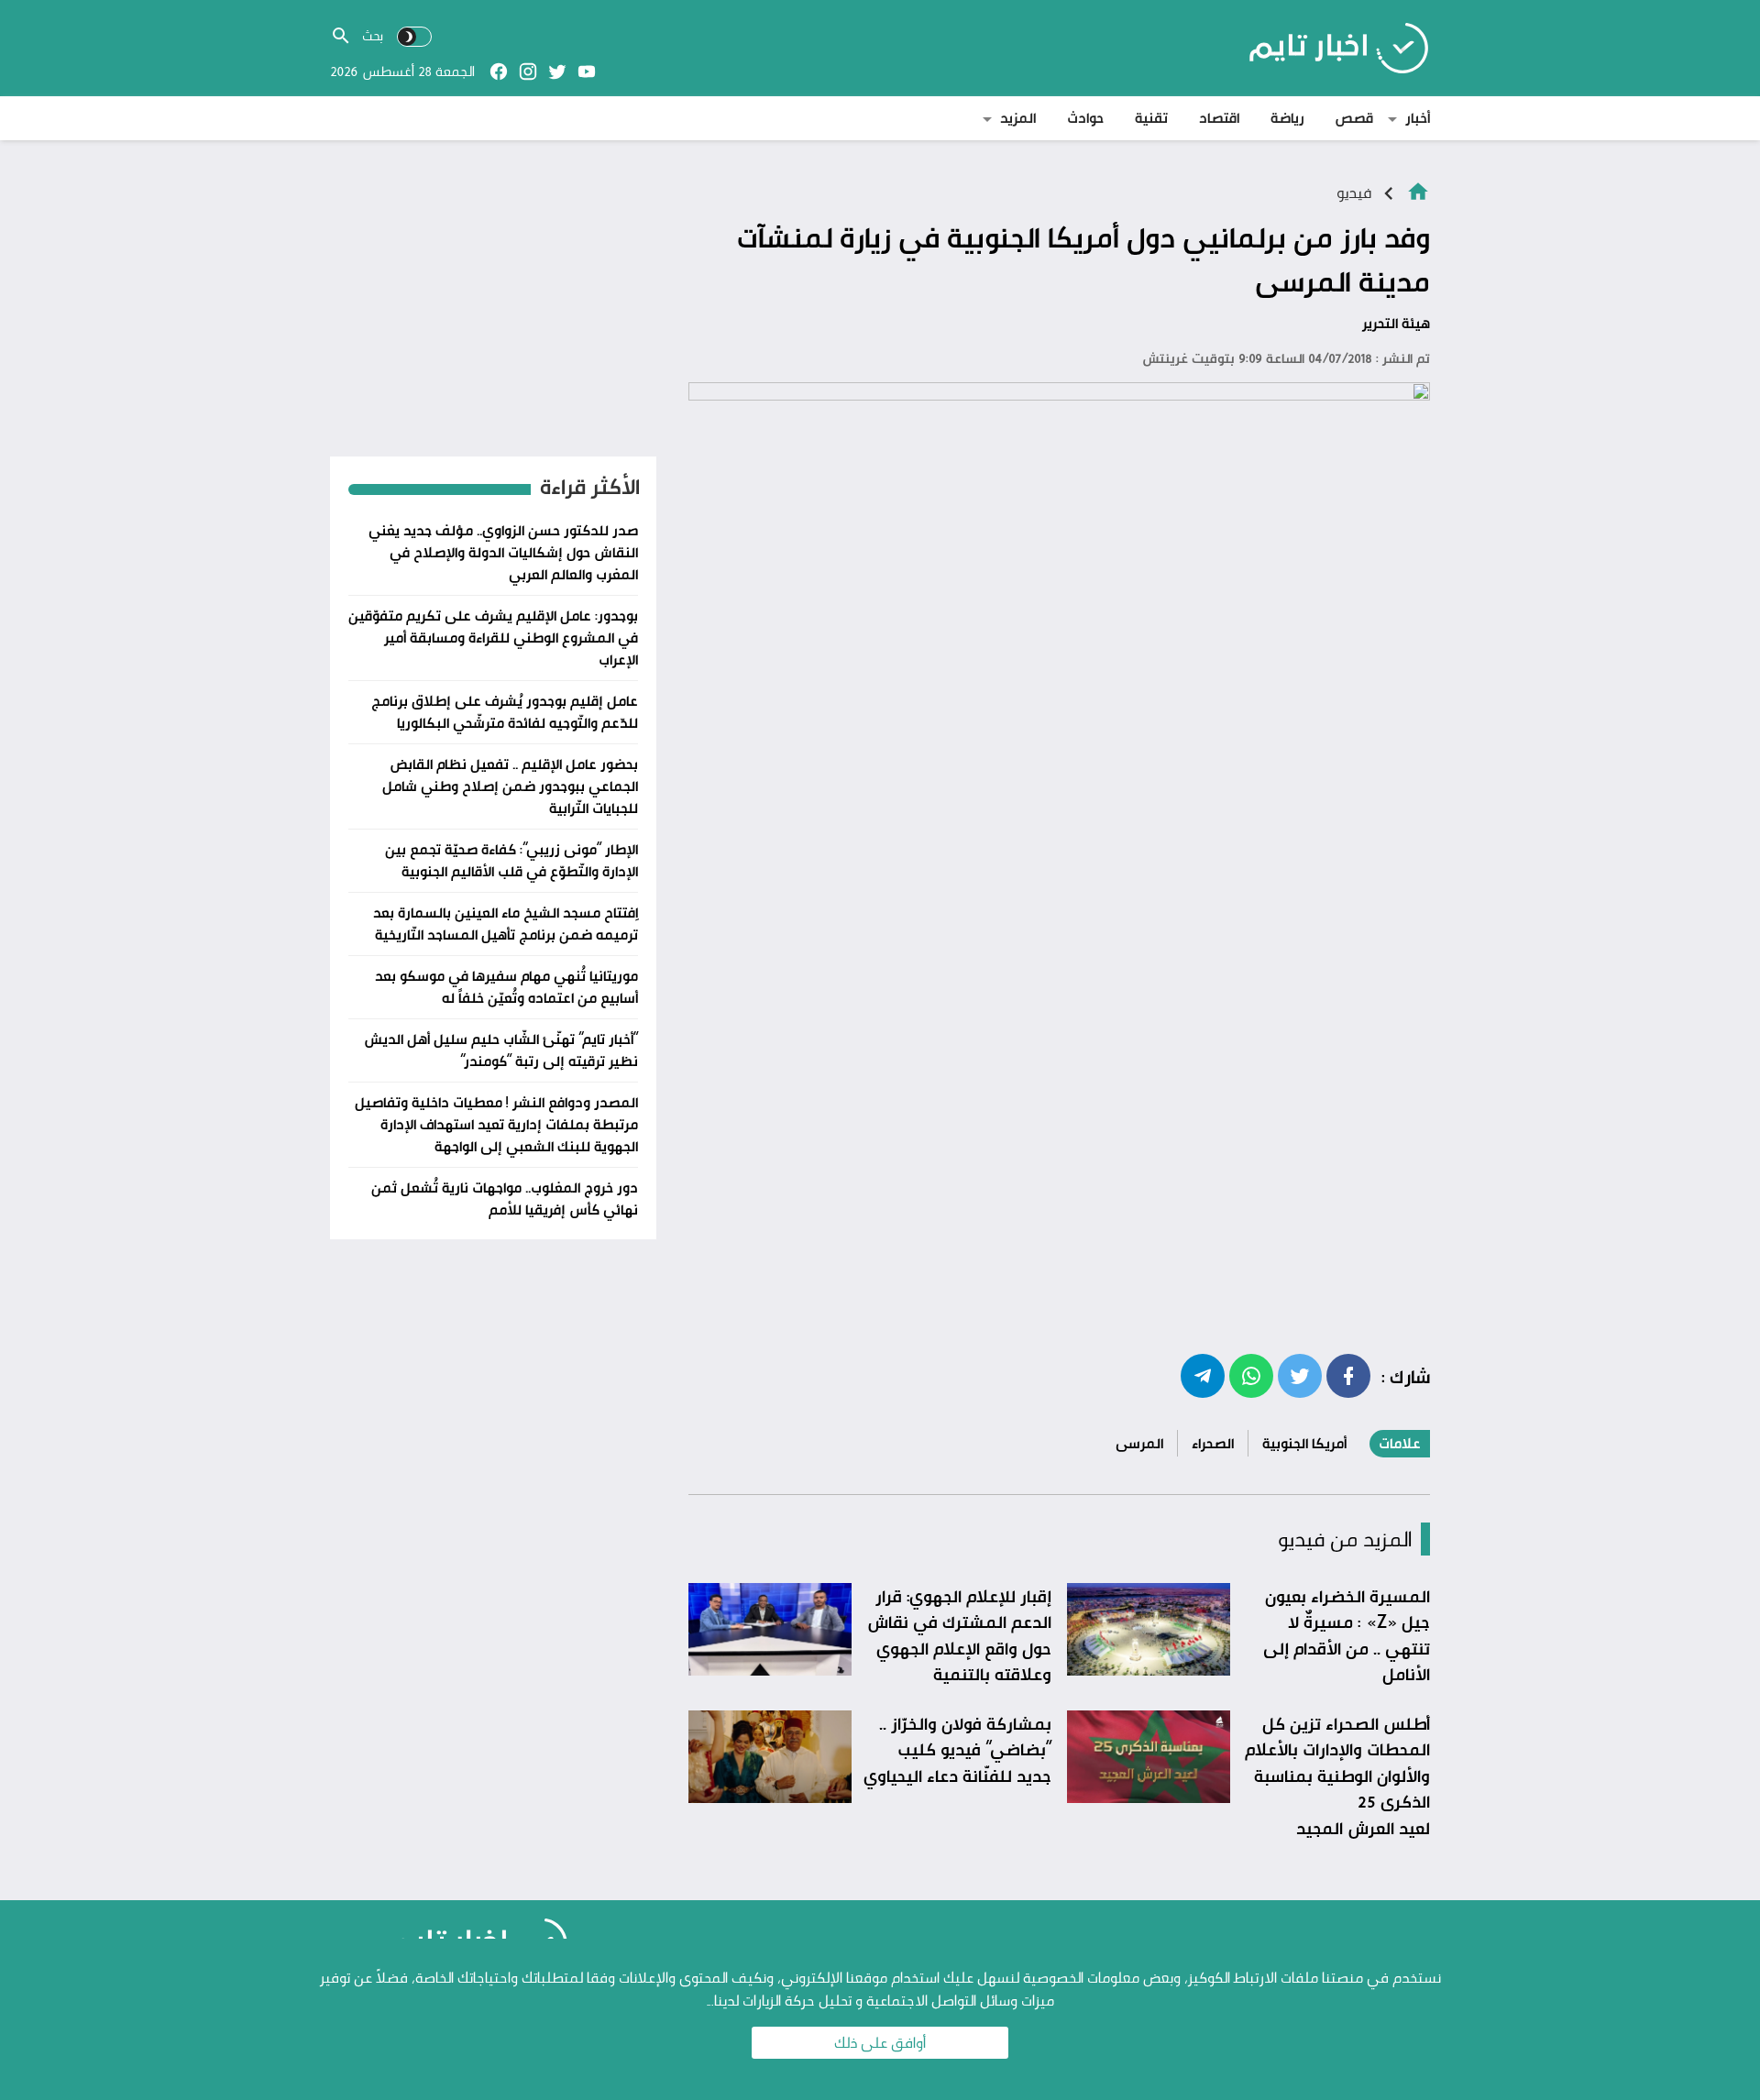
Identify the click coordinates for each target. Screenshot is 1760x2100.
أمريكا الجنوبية (1304, 1443)
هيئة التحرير (1396, 323)
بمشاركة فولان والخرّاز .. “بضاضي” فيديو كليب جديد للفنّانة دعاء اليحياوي (957, 1749)
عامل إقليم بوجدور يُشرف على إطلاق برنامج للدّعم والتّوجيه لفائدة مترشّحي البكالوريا (505, 712)
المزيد (1018, 118)
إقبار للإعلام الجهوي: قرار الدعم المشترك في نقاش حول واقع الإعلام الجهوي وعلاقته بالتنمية (959, 1635)
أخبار (1418, 118)
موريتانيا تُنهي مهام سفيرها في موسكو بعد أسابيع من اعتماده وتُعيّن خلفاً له (506, 987)
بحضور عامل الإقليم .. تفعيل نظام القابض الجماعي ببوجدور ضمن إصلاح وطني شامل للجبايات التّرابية (510, 786)
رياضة (1287, 118)
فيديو (1354, 192)
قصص (1354, 118)
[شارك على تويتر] (1300, 1375)
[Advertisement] (1059, 941)
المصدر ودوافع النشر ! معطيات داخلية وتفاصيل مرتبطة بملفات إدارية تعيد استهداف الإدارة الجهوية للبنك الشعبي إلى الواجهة (496, 1124)
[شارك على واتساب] (1251, 1375)
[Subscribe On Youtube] (587, 71)
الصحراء (1213, 1443)
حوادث (1085, 118)
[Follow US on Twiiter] (557, 71)
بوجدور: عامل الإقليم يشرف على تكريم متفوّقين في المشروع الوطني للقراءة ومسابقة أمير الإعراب (493, 638)
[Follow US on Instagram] (528, 71)
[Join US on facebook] (499, 71)
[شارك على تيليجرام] (1203, 1375)
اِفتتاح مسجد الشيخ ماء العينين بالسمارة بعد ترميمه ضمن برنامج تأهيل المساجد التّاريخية (506, 924)
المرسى (1139, 1443)
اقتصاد (1219, 118)
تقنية (1151, 118)
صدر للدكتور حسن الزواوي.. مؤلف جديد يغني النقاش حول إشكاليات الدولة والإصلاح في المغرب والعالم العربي (503, 552)
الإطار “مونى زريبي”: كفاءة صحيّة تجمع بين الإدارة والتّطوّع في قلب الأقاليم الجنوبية (511, 860)
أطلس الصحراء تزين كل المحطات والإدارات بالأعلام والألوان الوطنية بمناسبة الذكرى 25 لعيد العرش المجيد (1337, 1776)
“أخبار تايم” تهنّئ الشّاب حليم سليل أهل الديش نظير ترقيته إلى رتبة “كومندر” (501, 1050)
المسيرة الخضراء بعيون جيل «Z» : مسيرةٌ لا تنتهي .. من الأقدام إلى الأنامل (1347, 1635)
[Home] (1418, 190)
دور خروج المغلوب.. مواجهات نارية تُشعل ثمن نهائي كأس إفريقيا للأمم (505, 1198)
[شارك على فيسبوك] (1348, 1375)
